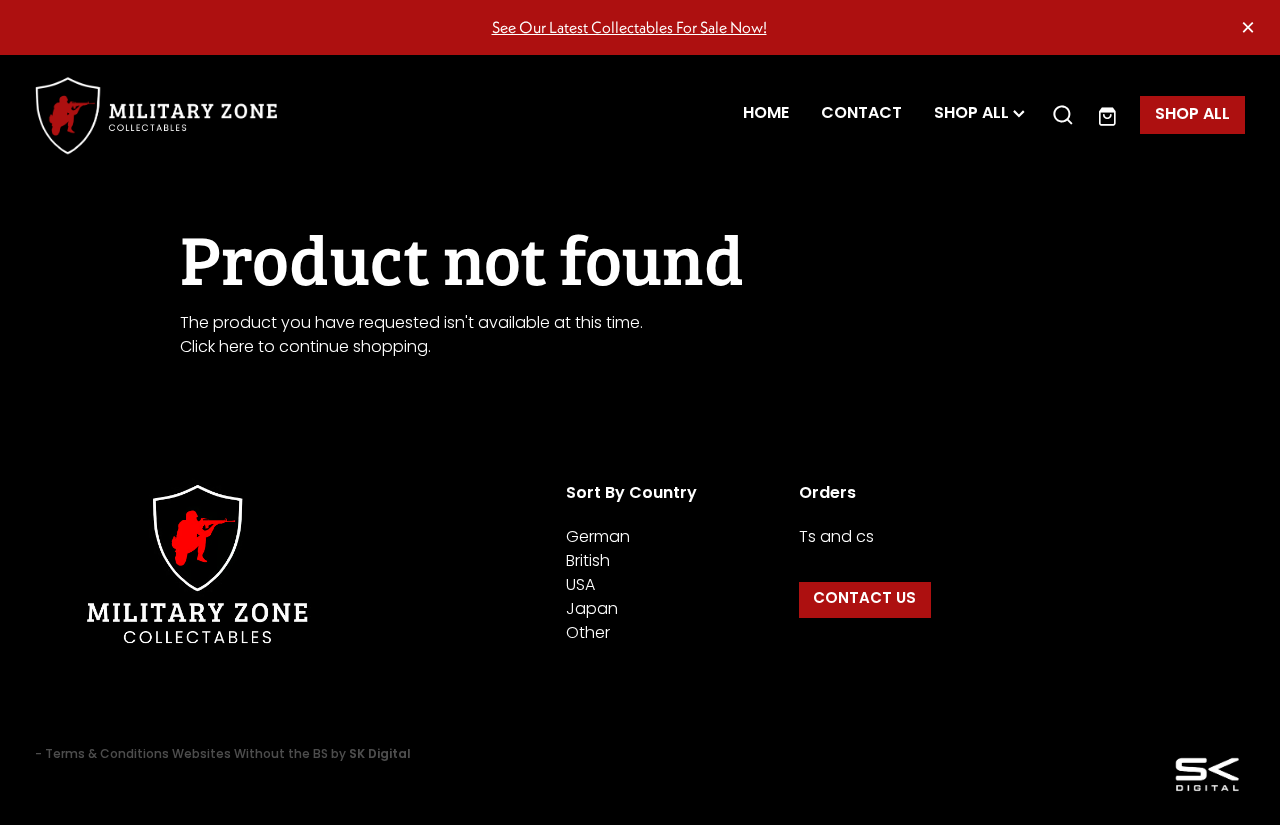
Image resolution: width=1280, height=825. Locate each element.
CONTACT (861, 114)
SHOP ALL (973, 114)
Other (588, 634)
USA (580, 586)
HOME (766, 114)
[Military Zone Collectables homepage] (156, 115)
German (598, 538)
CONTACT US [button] (864, 599)
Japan (592, 610)
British (588, 562)
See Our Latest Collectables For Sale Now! (629, 27)
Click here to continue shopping (304, 348)
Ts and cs (836, 538)
